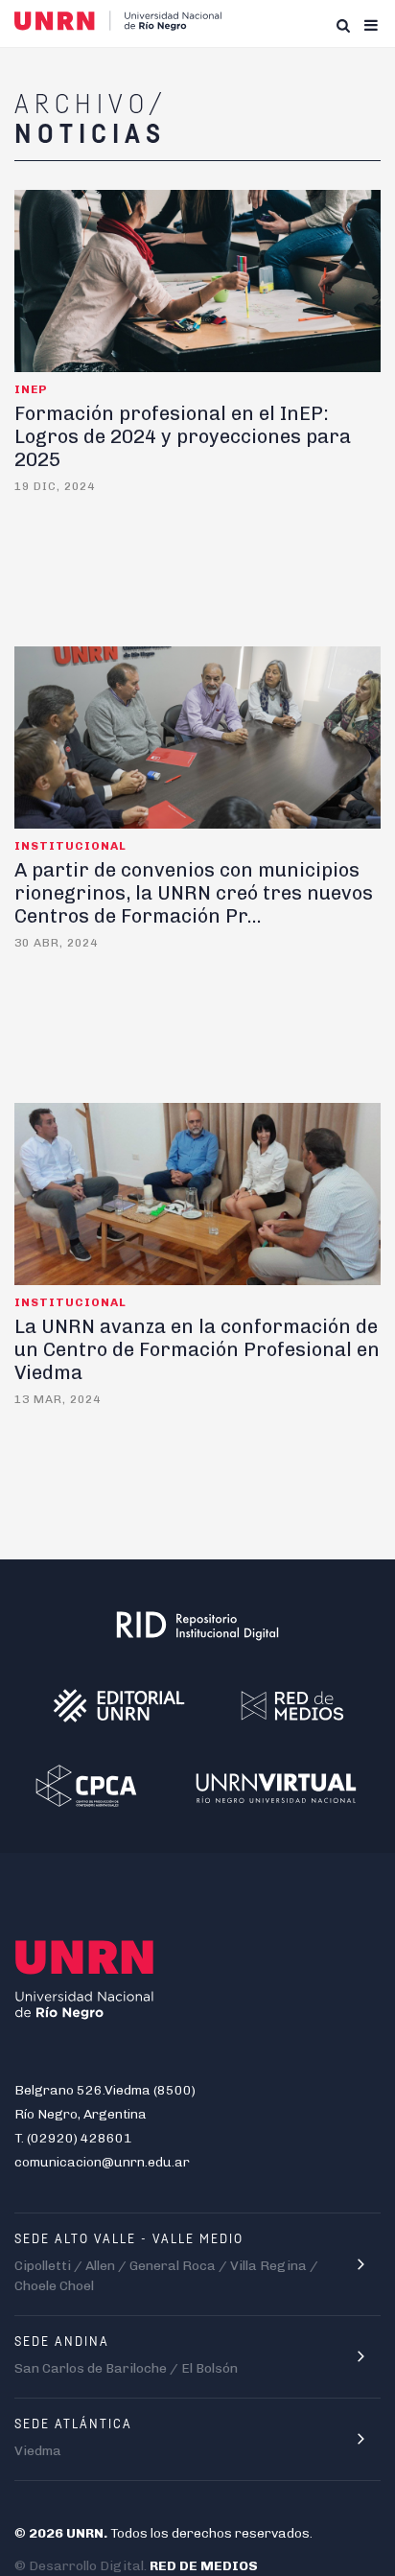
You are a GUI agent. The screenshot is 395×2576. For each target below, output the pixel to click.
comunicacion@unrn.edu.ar (102, 2162)
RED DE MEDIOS (204, 2566)
